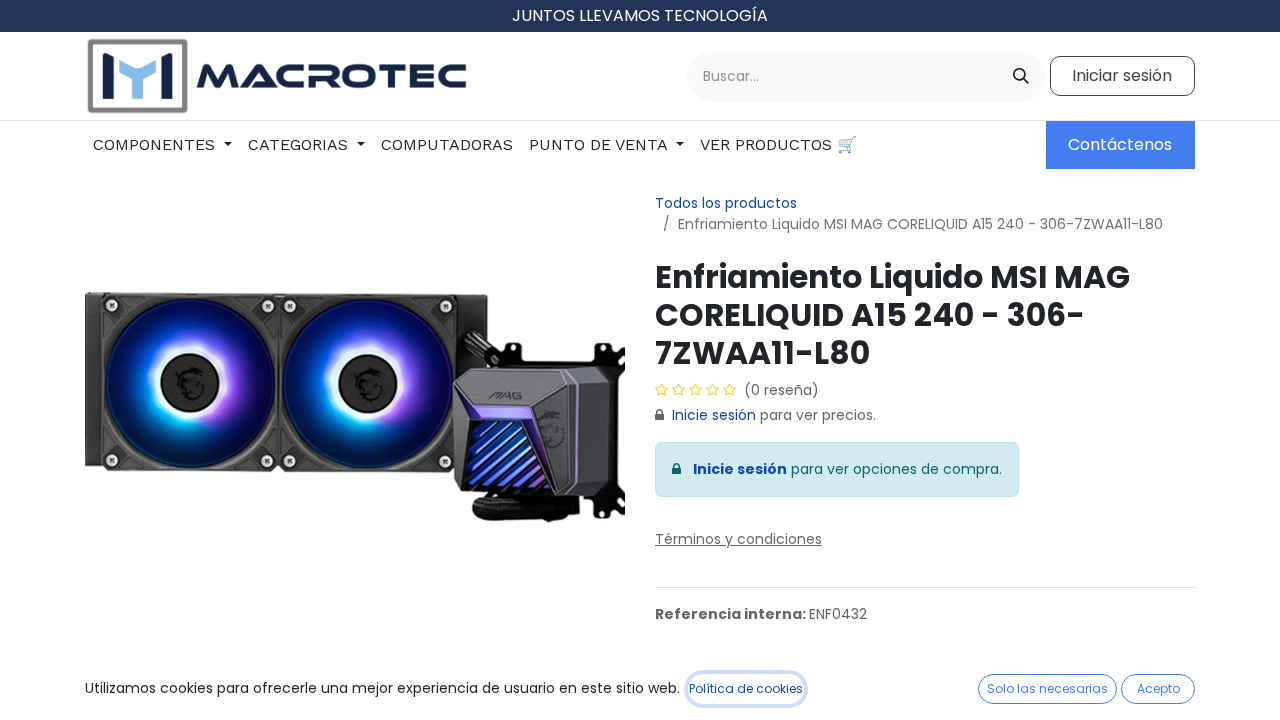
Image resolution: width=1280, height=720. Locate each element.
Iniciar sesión (1122, 75)
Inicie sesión (714, 415)
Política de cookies (746, 688)
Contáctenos (1120, 144)
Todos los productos (726, 203)
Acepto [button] (1158, 688)
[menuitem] (162, 145)
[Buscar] (1021, 76)
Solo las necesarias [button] (1047, 688)
